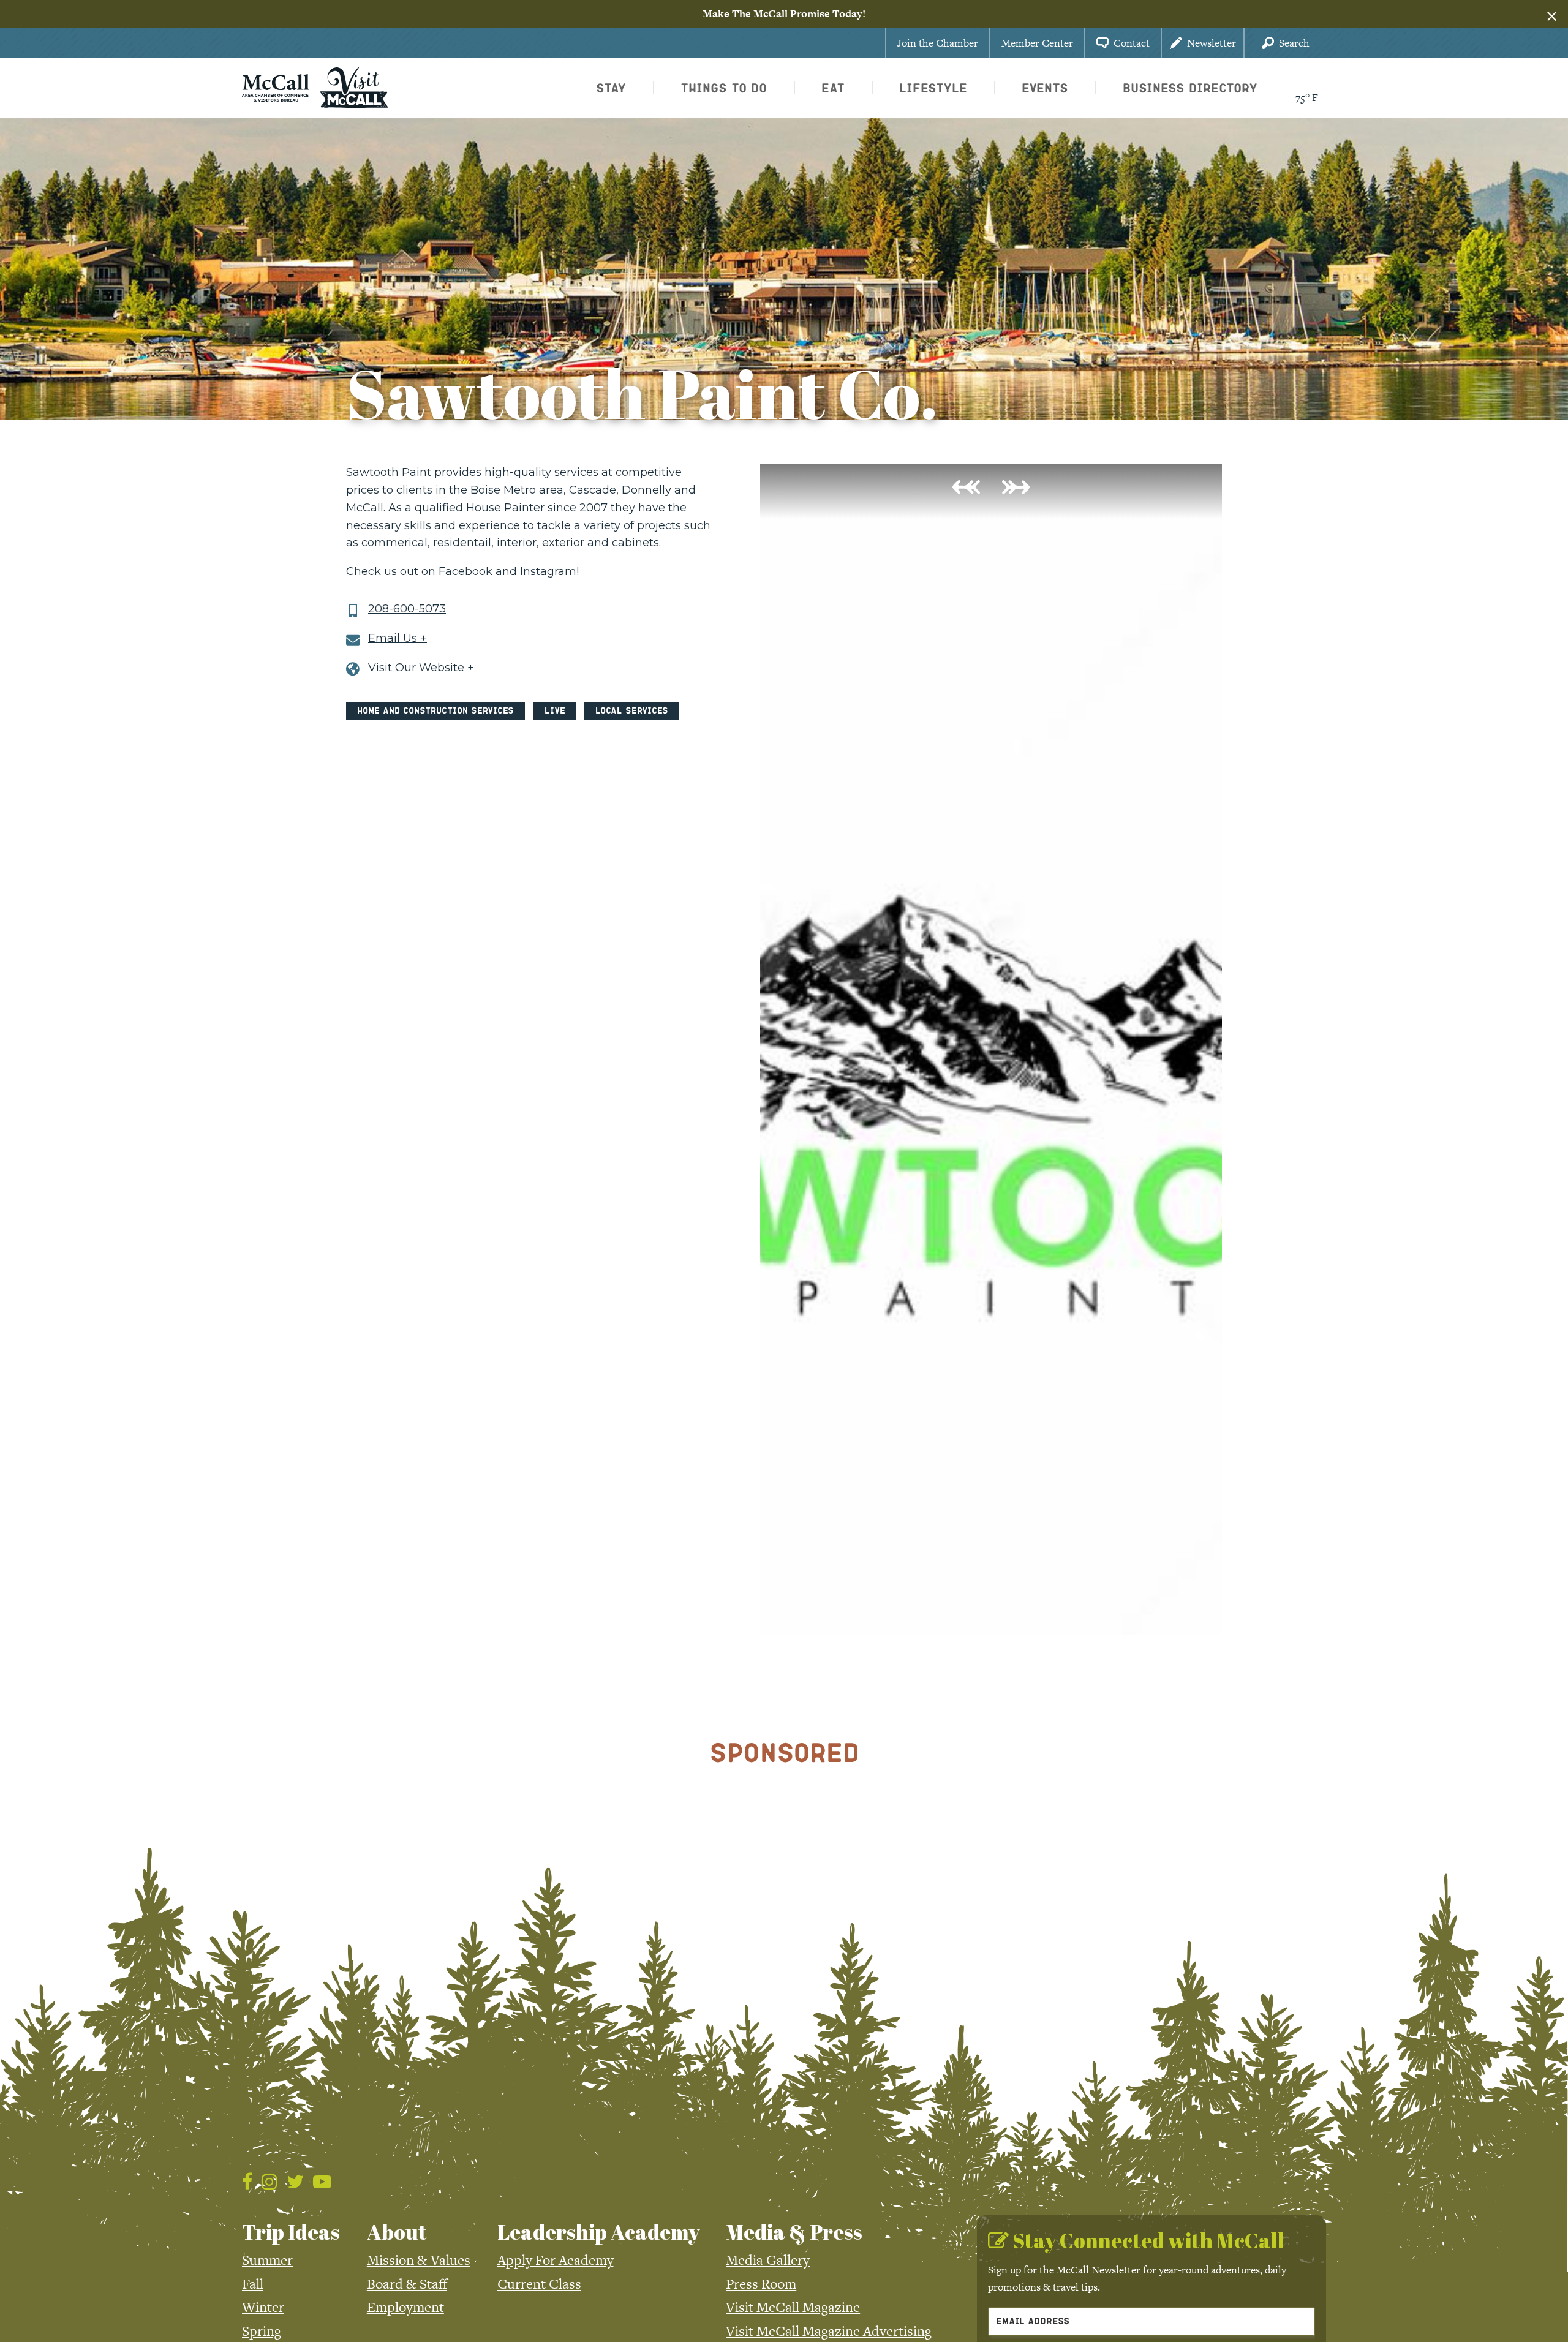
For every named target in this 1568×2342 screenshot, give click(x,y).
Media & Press (794, 2232)
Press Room (761, 2284)
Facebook (466, 571)
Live (555, 710)
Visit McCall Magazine (793, 2307)
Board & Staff (407, 2284)
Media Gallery (768, 2260)
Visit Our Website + (421, 668)
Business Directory (1190, 88)
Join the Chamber (938, 43)
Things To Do (724, 88)
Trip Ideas (291, 2232)
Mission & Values (419, 2260)
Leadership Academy (598, 2232)
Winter (263, 2307)
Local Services (632, 710)
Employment (405, 2307)
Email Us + (398, 638)
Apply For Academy (556, 2260)
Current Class (539, 2284)
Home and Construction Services (435, 710)
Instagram (548, 571)
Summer (267, 2260)
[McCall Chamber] (276, 86)
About (397, 2232)
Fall (253, 2284)
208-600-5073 (407, 609)
